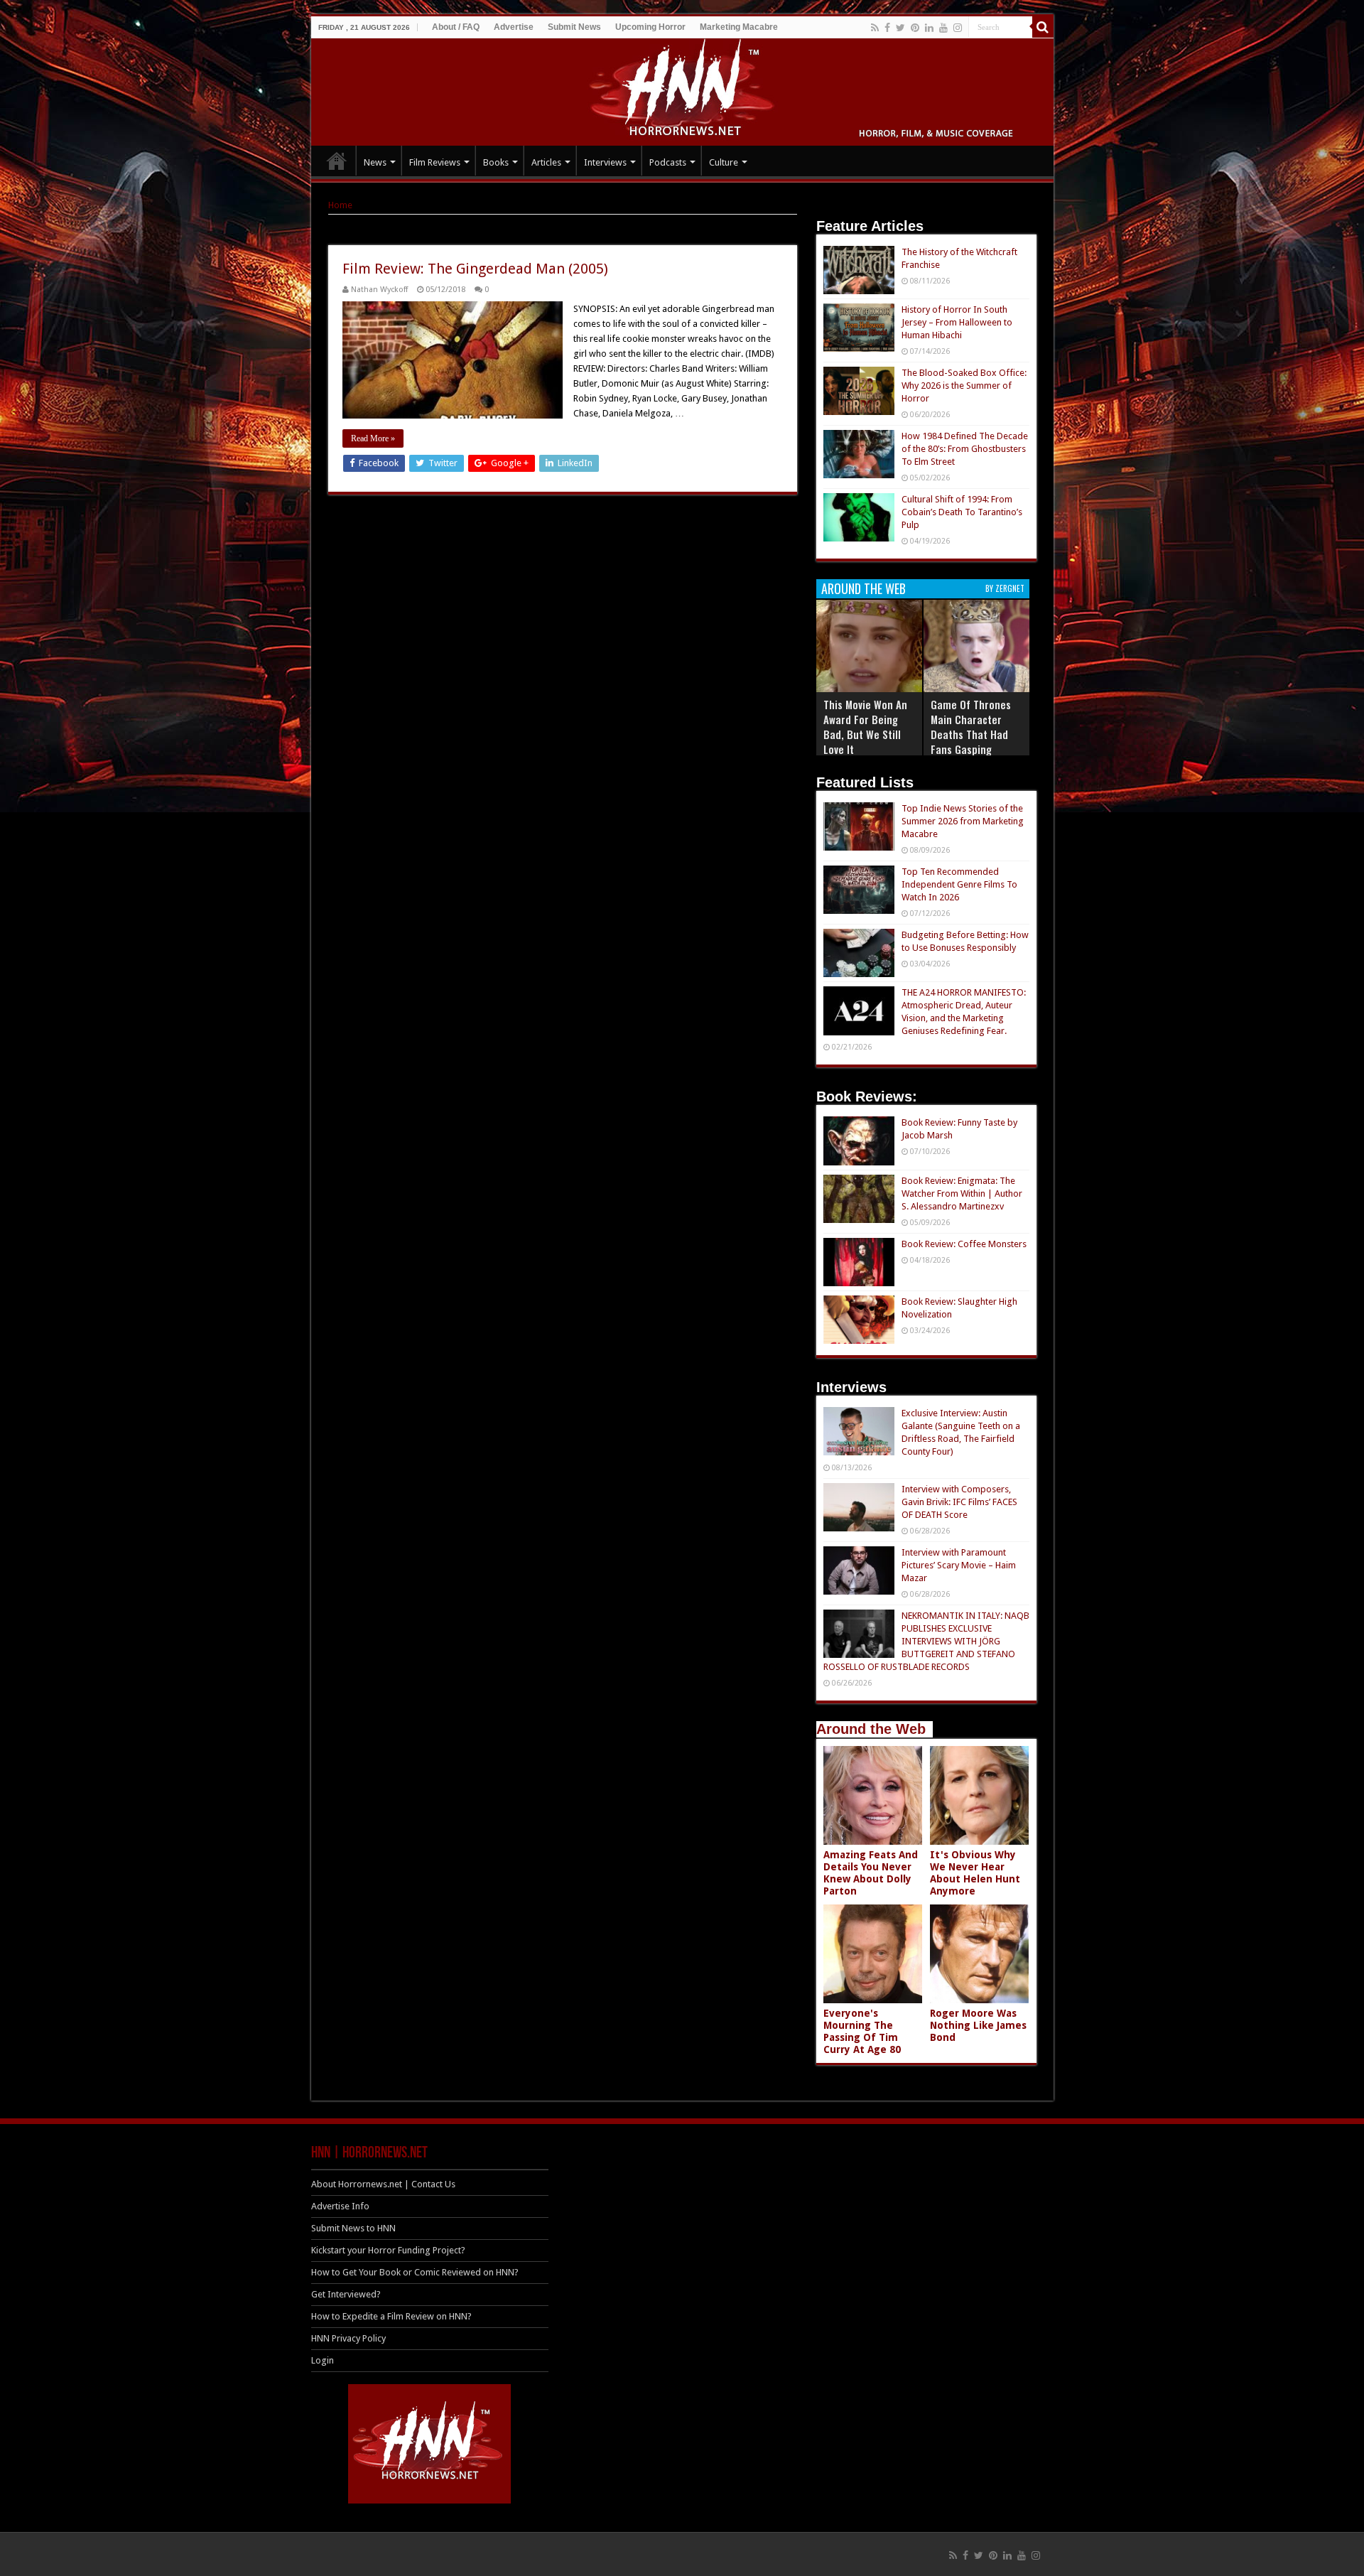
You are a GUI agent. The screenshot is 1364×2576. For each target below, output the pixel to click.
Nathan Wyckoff (379, 290)
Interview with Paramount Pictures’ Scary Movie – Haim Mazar (959, 1565)
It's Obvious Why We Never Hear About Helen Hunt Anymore (975, 1873)
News (375, 162)
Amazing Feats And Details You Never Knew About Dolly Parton (871, 1873)
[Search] (1043, 27)
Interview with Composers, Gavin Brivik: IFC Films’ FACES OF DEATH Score (959, 1502)
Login (323, 2360)
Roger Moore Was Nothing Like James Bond (978, 2025)
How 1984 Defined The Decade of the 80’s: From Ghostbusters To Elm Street (965, 449)
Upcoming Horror (650, 27)
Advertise (514, 27)
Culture (724, 162)
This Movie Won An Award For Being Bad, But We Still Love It (865, 727)
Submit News (574, 27)
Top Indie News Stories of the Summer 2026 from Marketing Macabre (963, 821)
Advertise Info (340, 2206)
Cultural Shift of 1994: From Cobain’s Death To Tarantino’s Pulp (962, 512)
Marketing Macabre (739, 27)
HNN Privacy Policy (348, 2338)
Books (496, 162)
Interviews (605, 162)
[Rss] (875, 28)
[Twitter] (900, 28)
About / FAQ (456, 27)
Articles (546, 162)
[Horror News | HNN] (682, 90)
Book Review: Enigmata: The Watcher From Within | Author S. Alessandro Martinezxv (962, 1193)
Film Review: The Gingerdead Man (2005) (475, 269)
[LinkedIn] (929, 28)
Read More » (373, 438)
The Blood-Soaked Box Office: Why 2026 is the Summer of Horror (964, 386)
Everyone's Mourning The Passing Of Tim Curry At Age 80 (862, 2031)
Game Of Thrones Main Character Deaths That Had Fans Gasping (971, 727)
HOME (337, 161)
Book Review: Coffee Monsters (964, 1244)
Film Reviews (435, 162)
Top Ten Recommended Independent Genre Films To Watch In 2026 (959, 884)
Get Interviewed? (346, 2294)
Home (340, 205)
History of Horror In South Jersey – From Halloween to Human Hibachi (957, 322)
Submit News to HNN (353, 2228)
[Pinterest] (915, 28)
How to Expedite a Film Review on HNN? (391, 2316)
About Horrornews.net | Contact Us (383, 2184)
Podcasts (668, 162)
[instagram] (958, 28)
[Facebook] (887, 28)
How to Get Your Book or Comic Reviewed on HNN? (415, 2272)
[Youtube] (943, 28)
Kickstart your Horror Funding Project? (388, 2250)
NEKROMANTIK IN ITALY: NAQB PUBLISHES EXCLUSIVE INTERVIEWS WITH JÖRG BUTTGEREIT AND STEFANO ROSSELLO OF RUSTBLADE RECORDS (926, 1641)
